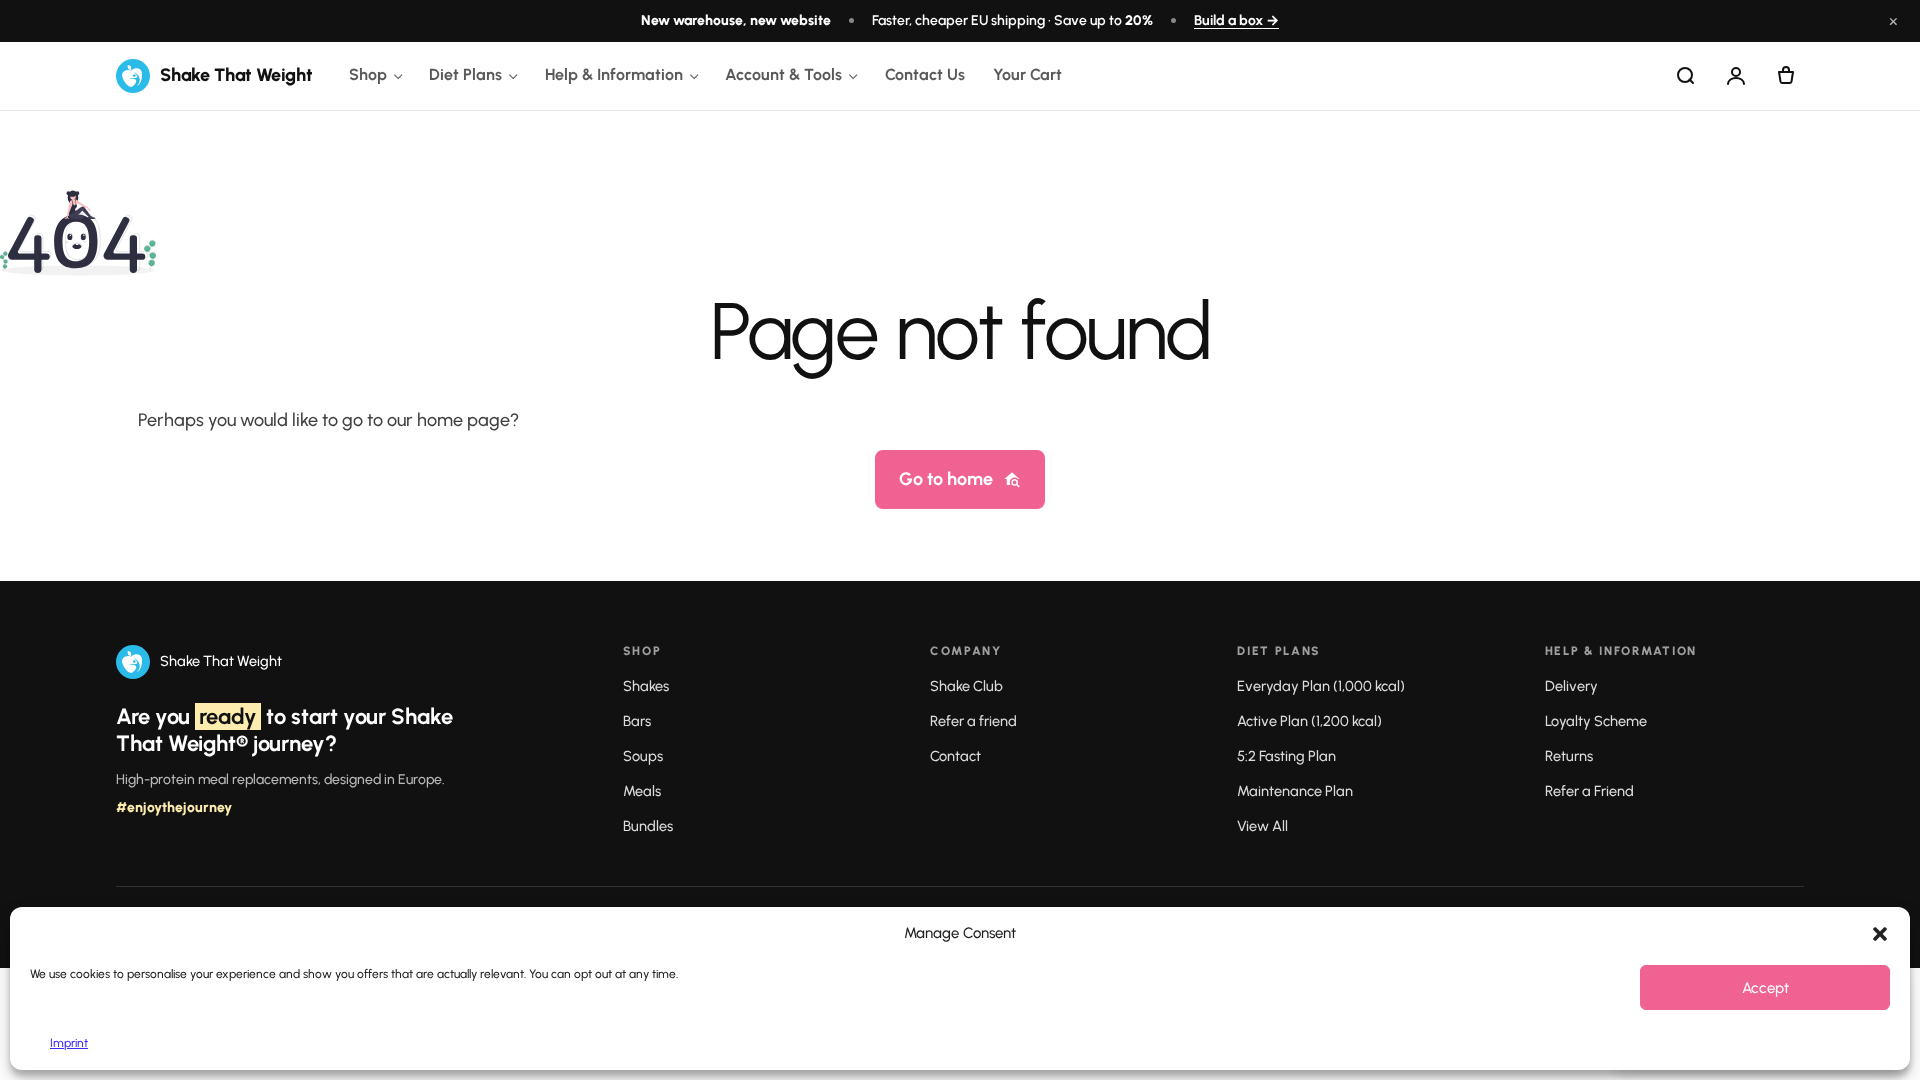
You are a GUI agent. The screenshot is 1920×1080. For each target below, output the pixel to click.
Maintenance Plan (1295, 791)
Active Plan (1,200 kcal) (1309, 721)
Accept (1765, 988)
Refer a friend (973, 721)
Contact (955, 756)
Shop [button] (368, 74)
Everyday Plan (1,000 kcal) (1321, 686)
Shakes (646, 686)
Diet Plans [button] (465, 74)
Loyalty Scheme (1596, 721)
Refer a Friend (1589, 791)
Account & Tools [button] (783, 74)
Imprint (69, 1043)
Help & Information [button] (614, 74)
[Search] (1686, 76)
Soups (643, 756)
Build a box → (1236, 20)
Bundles (648, 826)
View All (1262, 826)
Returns (1569, 756)
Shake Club (966, 686)
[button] (1880, 934)
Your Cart (1027, 74)
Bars (637, 721)
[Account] (1736, 76)
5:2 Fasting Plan (1286, 756)
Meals (642, 791)
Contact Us (925, 74)
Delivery (1571, 686)
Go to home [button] (946, 479)
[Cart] (1786, 76)
